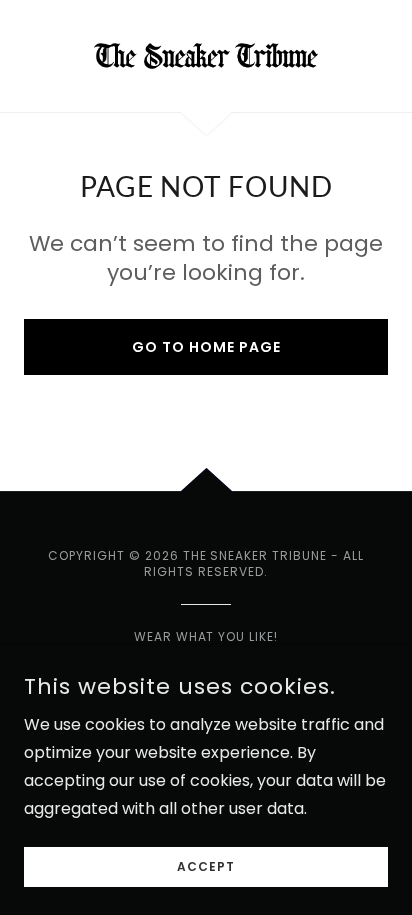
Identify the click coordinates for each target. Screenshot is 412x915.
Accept (206, 866)
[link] (206, 56)
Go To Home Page (206, 347)
